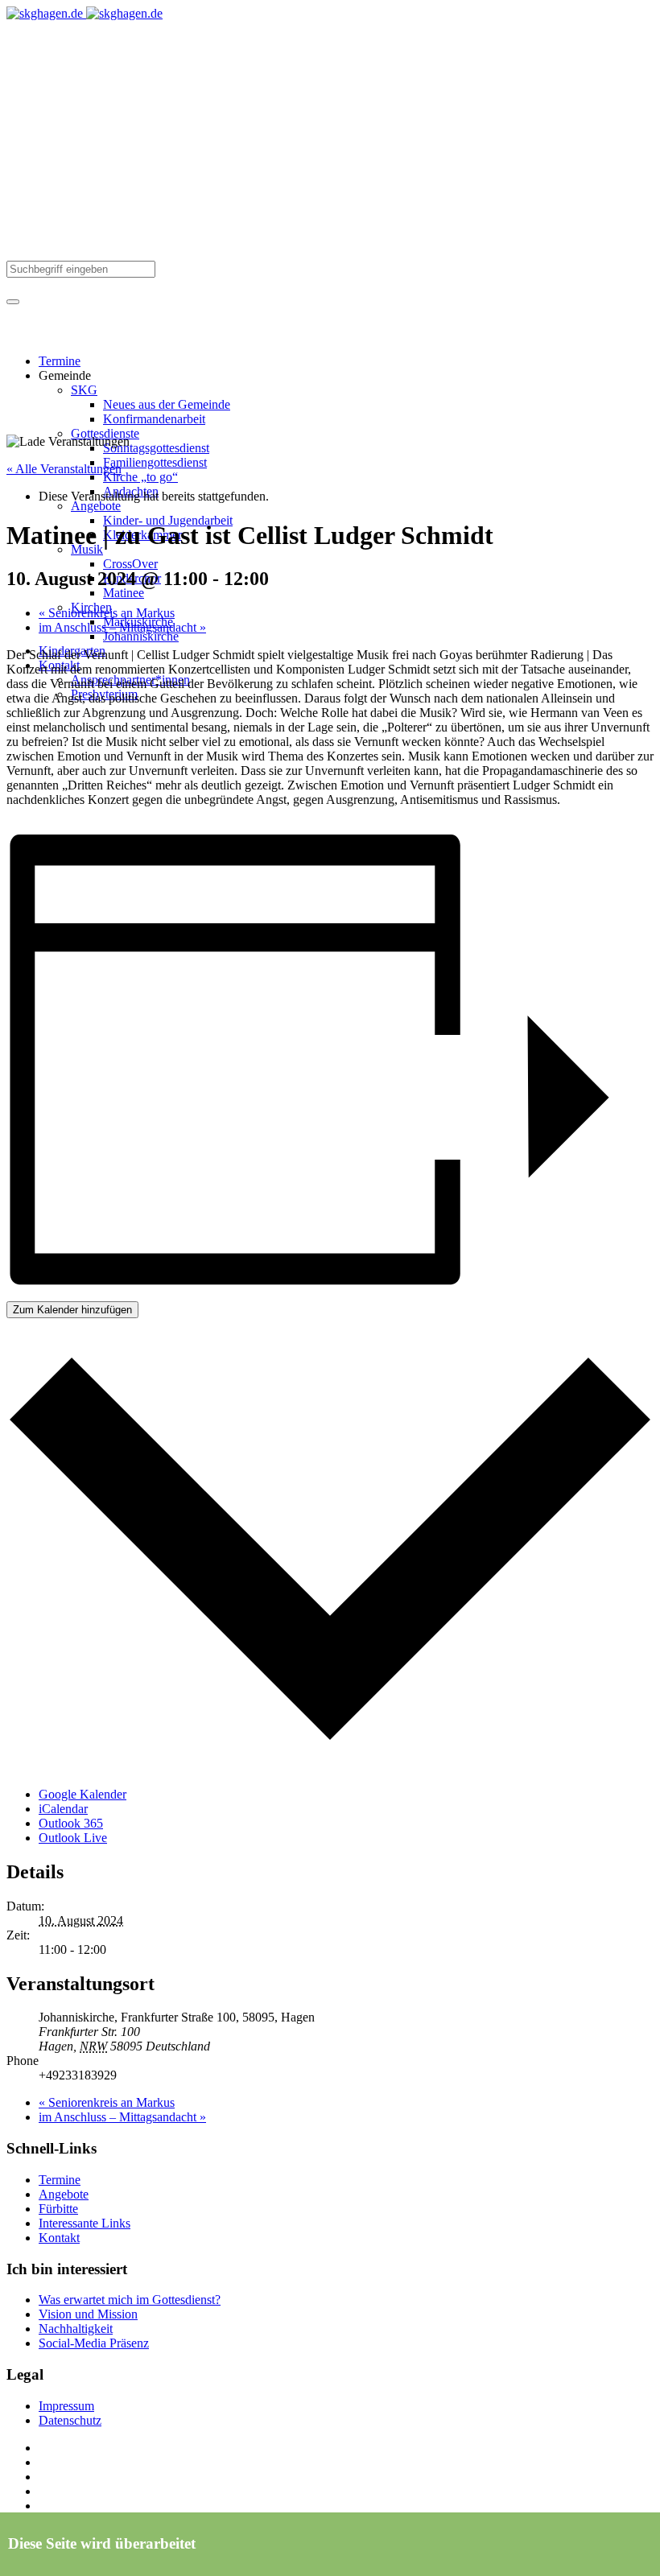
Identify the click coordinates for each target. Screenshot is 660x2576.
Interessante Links (85, 2223)
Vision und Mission (88, 2314)
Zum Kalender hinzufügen (72, 1310)
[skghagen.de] (85, 13)
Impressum (66, 2406)
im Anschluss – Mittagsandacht (122, 627)
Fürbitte (58, 2209)
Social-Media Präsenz (94, 2343)
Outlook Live (73, 1838)
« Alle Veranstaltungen (64, 469)
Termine (60, 2180)
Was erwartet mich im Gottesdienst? (130, 2300)
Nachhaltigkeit (76, 2329)
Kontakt (59, 2238)
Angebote (64, 2194)
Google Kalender (82, 1794)
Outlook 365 (71, 1823)
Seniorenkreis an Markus (107, 613)
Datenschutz (70, 2420)
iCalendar (63, 1809)
